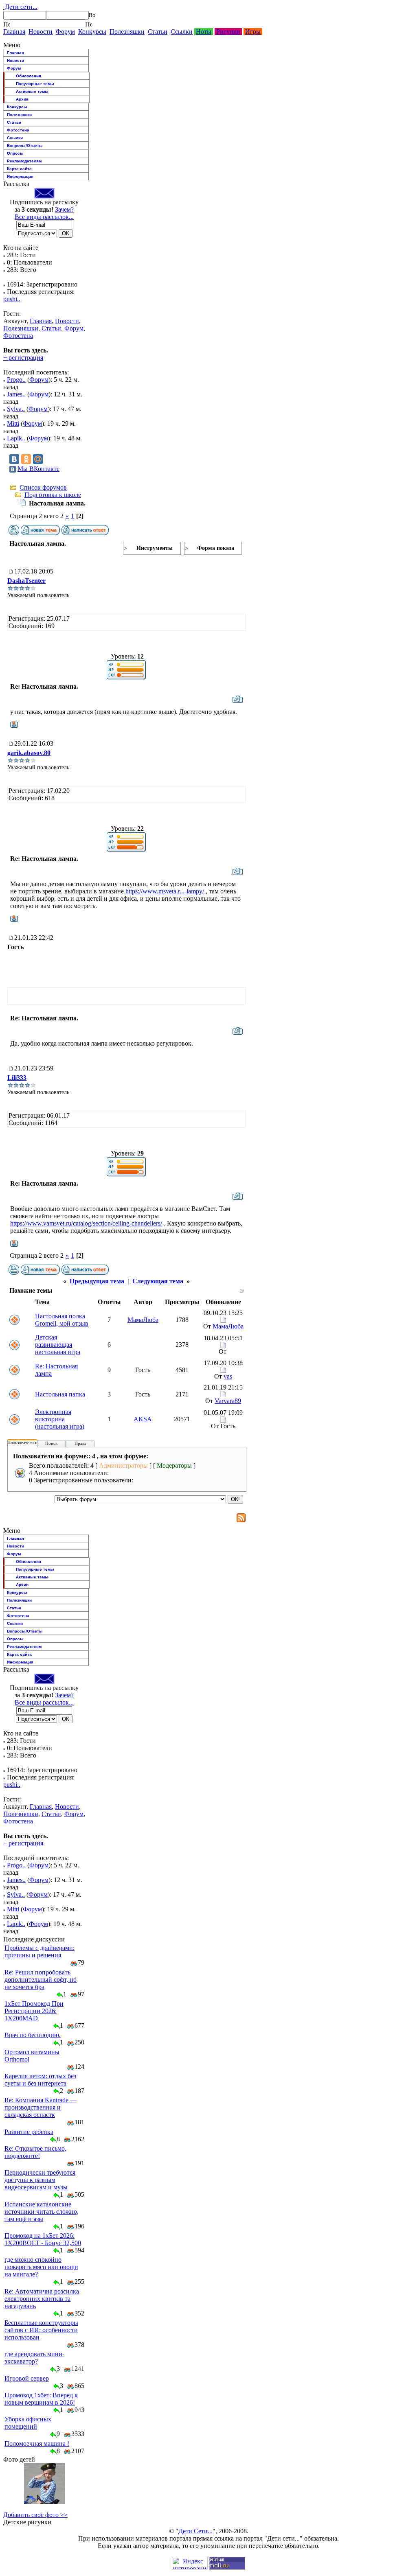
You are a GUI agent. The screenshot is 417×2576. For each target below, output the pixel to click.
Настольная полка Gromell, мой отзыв (62, 1320)
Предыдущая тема (97, 1281)
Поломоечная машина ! (37, 2444)
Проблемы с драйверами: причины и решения (40, 1951)
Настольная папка (60, 1394)
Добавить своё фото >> (35, 2515)
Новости (41, 32)
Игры (253, 32)
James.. (16, 394)
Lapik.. (16, 438)
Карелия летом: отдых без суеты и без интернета (40, 2080)
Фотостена (18, 130)
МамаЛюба (143, 1320)
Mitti (13, 423)
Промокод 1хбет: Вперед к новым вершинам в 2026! (41, 2399)
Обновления (29, 76)
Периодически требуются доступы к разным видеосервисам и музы (40, 2180)
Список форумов (43, 487)
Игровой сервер (27, 2378)
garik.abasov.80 (29, 753)
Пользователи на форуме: (32, 1442)
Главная (14, 32)
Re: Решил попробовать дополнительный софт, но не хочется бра (41, 1980)
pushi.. (12, 299)
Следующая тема (158, 1281)
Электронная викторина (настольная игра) (60, 1419)
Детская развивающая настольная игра (58, 1345)
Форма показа (216, 548)
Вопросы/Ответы (25, 146)
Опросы (15, 153)
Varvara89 (228, 1401)
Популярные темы (35, 84)
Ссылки (182, 32)
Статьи (158, 32)
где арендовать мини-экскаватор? (34, 2358)
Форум (65, 32)
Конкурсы (92, 32)
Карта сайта (19, 169)
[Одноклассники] (26, 459)
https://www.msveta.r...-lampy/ (165, 891)
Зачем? (64, 209)
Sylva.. (16, 409)
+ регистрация (23, 358)
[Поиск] (7, 24)
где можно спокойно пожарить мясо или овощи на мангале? (41, 2267)
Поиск (51, 1443)
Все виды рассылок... (44, 217)
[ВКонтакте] (14, 459)
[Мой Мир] (38, 459)
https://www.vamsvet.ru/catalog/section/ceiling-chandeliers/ (86, 1223)
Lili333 (17, 1078)
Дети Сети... (195, 2531)
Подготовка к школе (53, 495)
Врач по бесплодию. (33, 2035)
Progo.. (16, 380)
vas (228, 1376)
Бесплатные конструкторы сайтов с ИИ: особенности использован (41, 2330)
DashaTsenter (26, 581)
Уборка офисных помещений (28, 2423)
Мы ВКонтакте (38, 469)
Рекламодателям (24, 161)
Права (80, 1443)
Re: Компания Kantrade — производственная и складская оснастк (41, 2107)
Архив (22, 99)
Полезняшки (127, 32)
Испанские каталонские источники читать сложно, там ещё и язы (42, 2212)
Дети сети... (20, 7)
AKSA (143, 1419)
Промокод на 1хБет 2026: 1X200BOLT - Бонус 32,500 (43, 2239)
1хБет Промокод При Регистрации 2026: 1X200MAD (34, 2011)
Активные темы (32, 91)
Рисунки (228, 32)
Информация (20, 176)
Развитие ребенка (29, 2132)
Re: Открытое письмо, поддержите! (35, 2152)
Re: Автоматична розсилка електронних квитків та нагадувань (42, 2299)
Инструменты (155, 548)
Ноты (204, 32)
